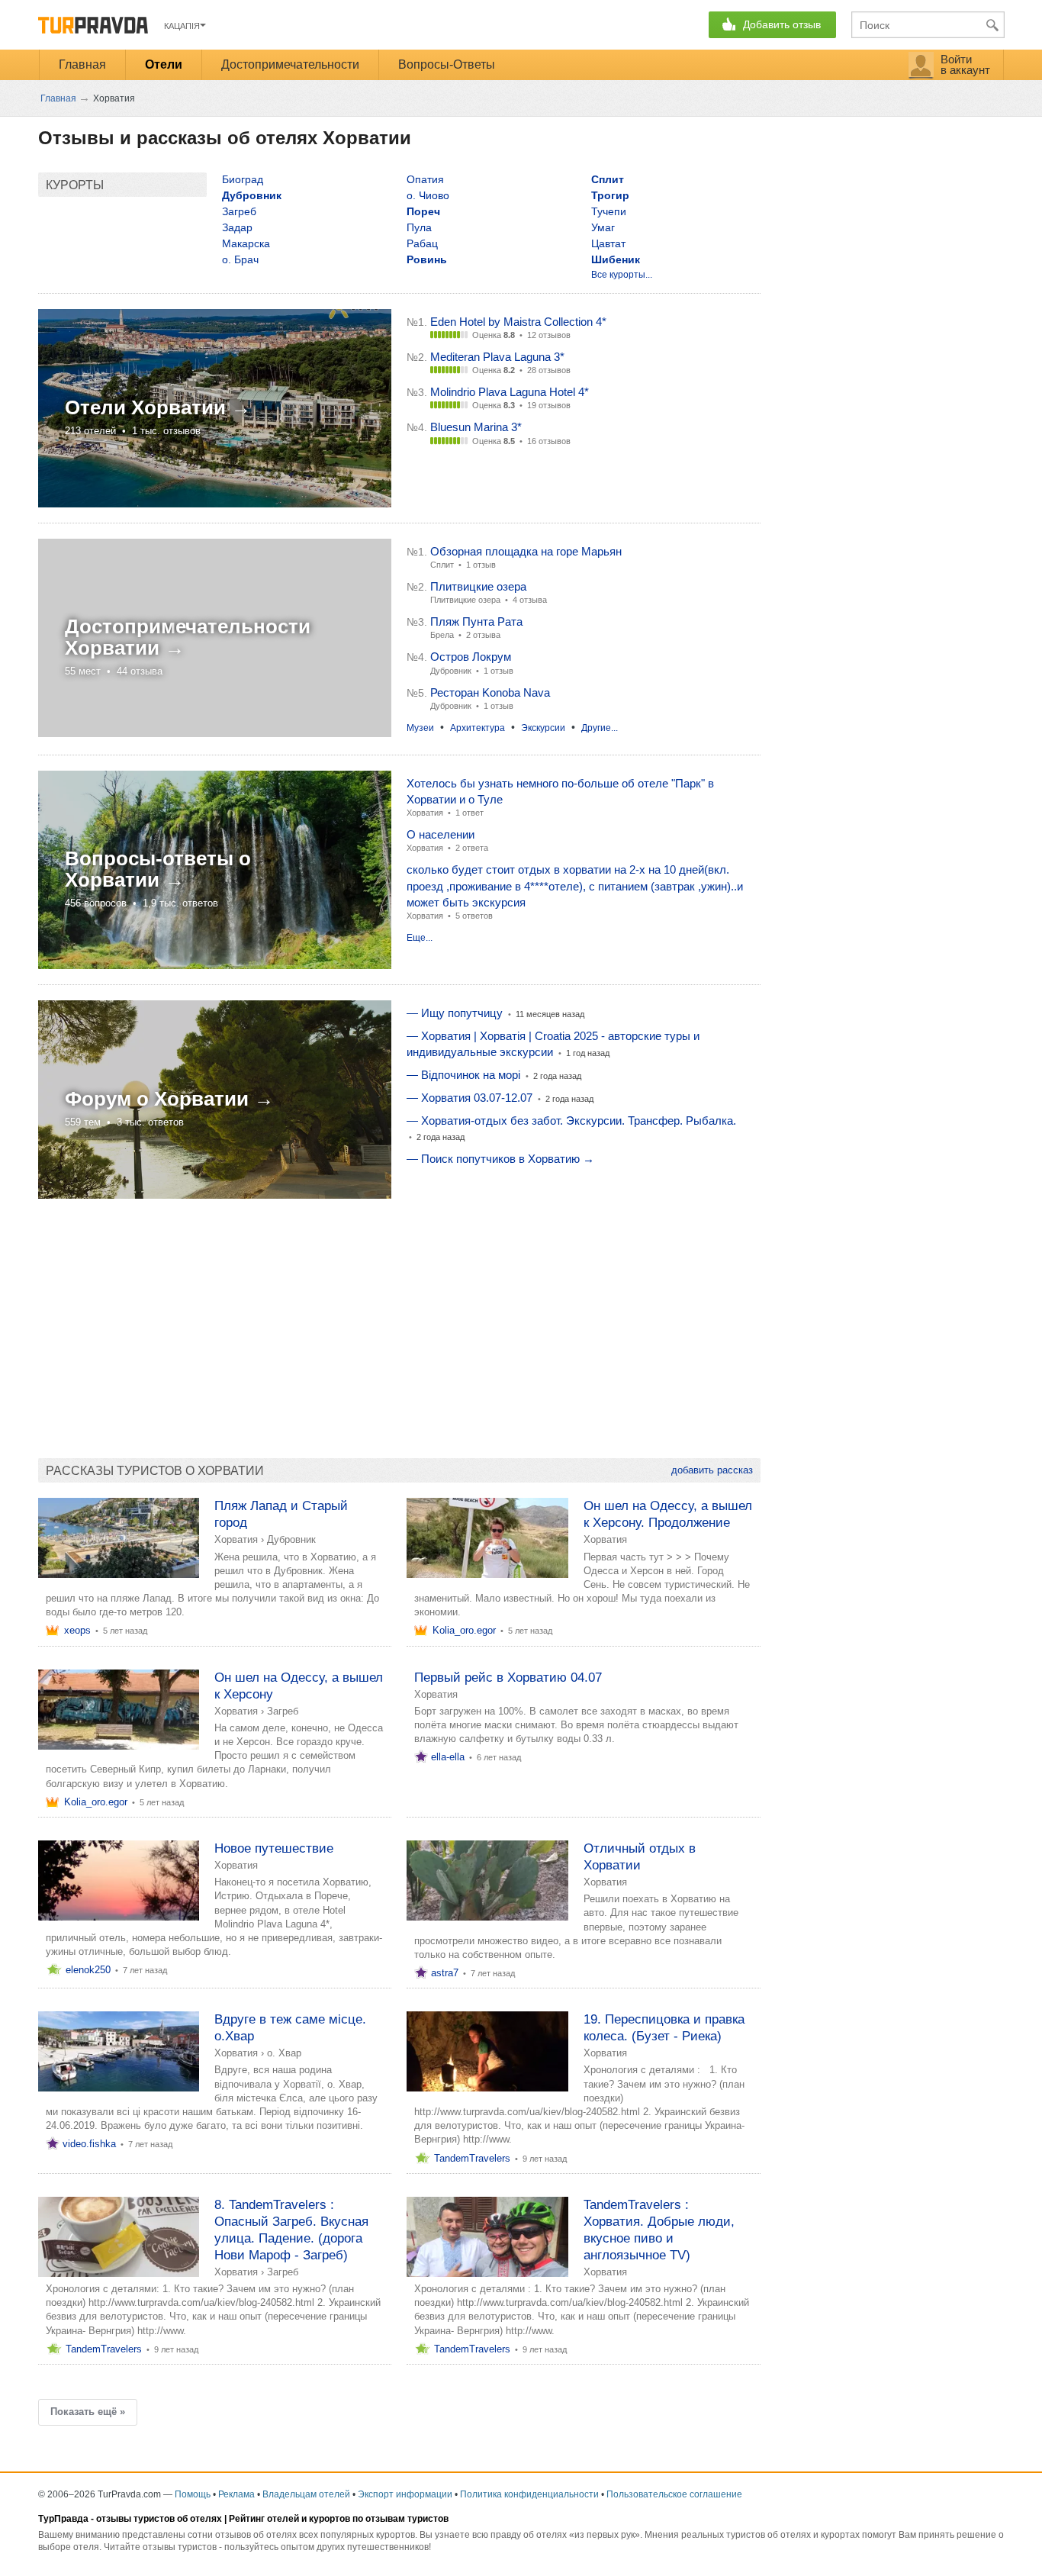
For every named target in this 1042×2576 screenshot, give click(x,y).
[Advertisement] (316, 1321)
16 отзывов (549, 441)
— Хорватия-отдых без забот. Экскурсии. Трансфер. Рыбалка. (571, 1121)
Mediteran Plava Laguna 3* (497, 357)
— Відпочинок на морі (463, 1075)
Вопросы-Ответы (447, 64)
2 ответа (472, 848)
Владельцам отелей (306, 2494)
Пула (419, 227)
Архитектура (478, 728)
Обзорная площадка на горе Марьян (526, 551)
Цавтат (608, 243)
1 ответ (470, 813)
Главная (82, 64)
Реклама (236, 2494)
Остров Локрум (471, 657)
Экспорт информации (405, 2494)
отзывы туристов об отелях (159, 2519)
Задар (237, 227)
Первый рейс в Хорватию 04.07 (508, 1678)
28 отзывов (549, 370)
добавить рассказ (712, 1470)
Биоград (243, 179)
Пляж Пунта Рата (476, 621)
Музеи (420, 728)
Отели (164, 64)
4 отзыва (530, 600)
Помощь (193, 2494)
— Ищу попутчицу (455, 1013)
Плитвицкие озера (478, 586)
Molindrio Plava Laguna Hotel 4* (510, 392)
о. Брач (240, 259)
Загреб (239, 211)
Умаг (603, 227)
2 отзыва (483, 635)
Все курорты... (622, 275)
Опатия (425, 179)
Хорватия (425, 813)
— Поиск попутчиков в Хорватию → (500, 1159)
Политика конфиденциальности (529, 2494)
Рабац (422, 243)
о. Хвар (284, 2053)
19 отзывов (549, 405)
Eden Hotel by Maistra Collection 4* (518, 322)
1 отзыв (481, 565)
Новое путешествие (274, 1848)
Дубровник (291, 1539)
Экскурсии (543, 728)
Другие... (600, 728)
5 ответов (474, 916)
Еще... (420, 938)
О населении (441, 834)
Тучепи (609, 211)
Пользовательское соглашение (674, 2494)
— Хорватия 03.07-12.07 (470, 1098)
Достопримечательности (290, 64)
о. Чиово (428, 195)
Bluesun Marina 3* (476, 427)
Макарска (246, 243)
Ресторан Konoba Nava (490, 692)
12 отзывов (549, 335)
